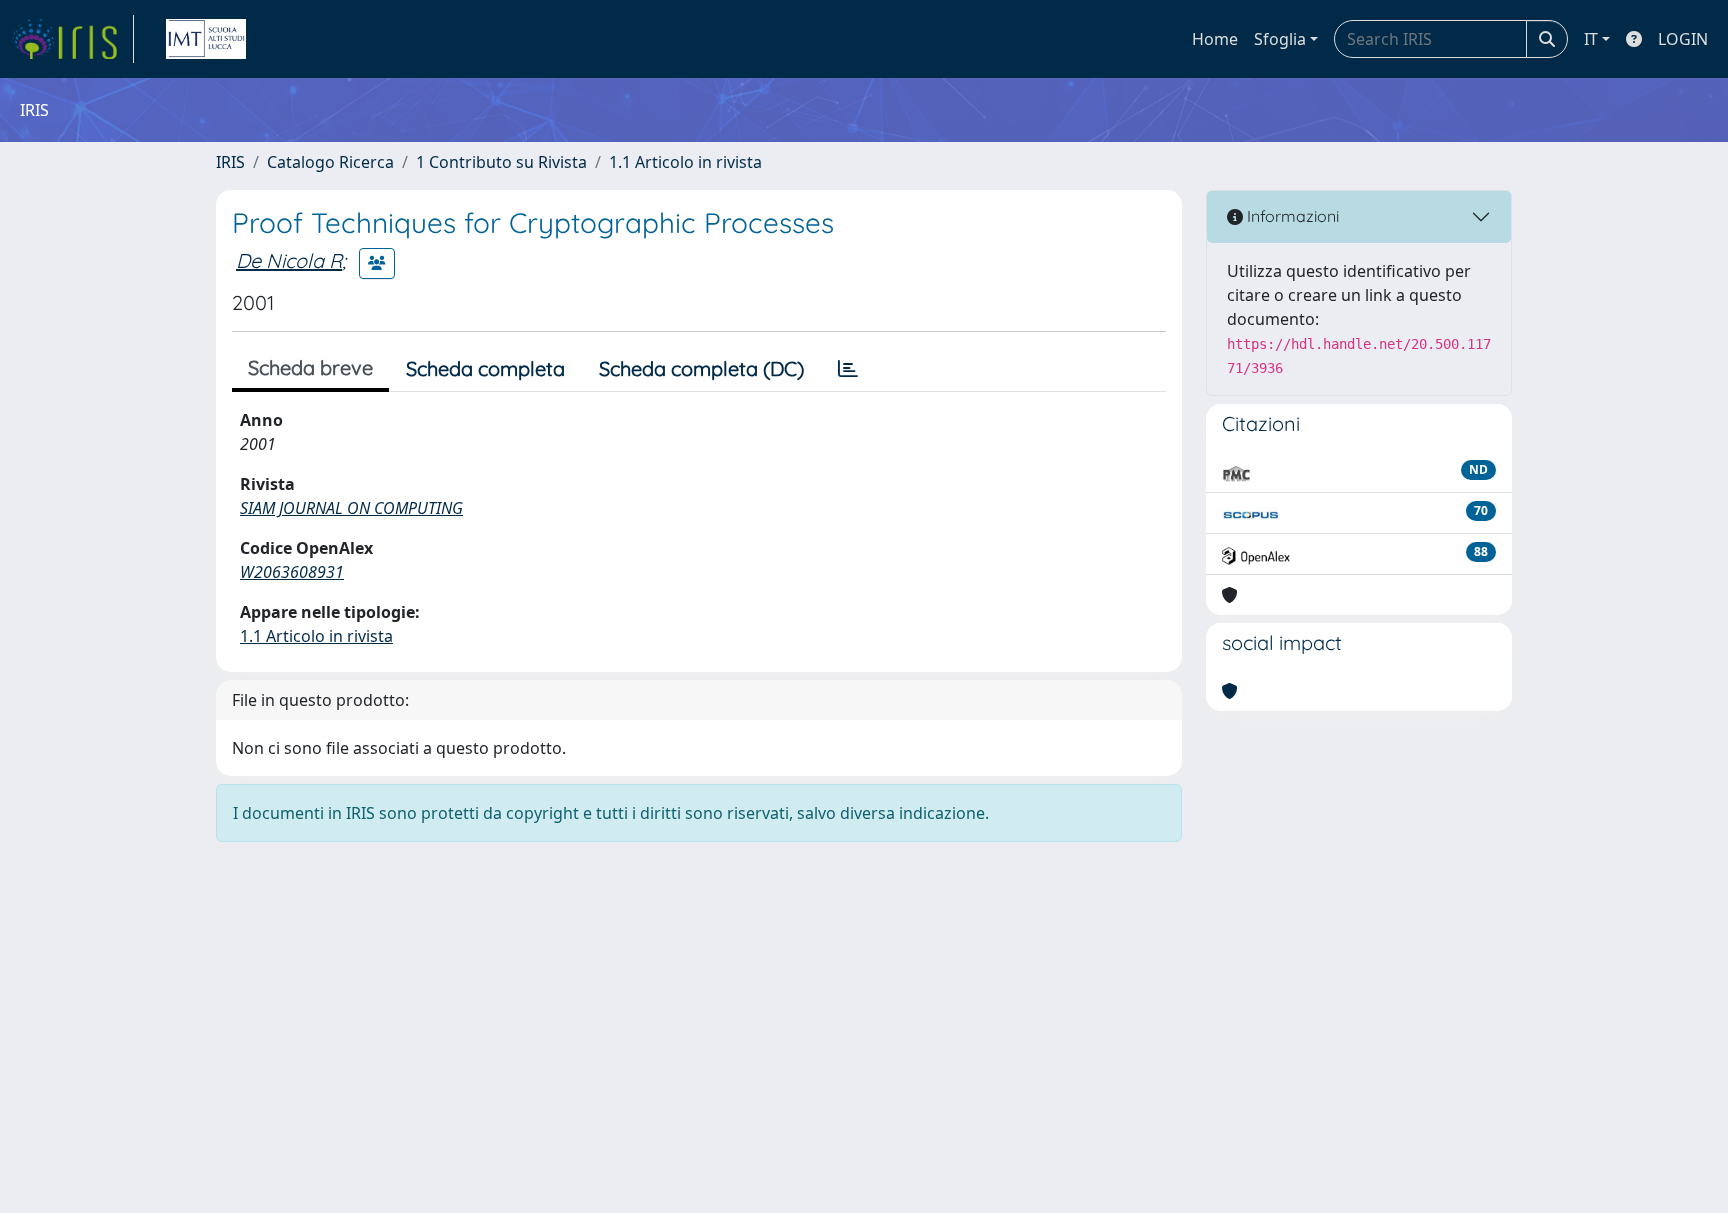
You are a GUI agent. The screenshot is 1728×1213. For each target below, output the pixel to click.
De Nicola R (289, 260)
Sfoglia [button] (1280, 39)
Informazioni (1291, 216)
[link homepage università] (206, 39)
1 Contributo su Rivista (501, 162)
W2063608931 (292, 572)
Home (1215, 39)
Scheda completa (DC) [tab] (701, 368)
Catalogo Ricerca (330, 162)
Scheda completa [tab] (485, 368)
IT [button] (1591, 39)
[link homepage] (73, 39)
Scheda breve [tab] (310, 367)
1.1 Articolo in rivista (685, 162)
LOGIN (1683, 39)
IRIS (230, 162)
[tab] (848, 369)
